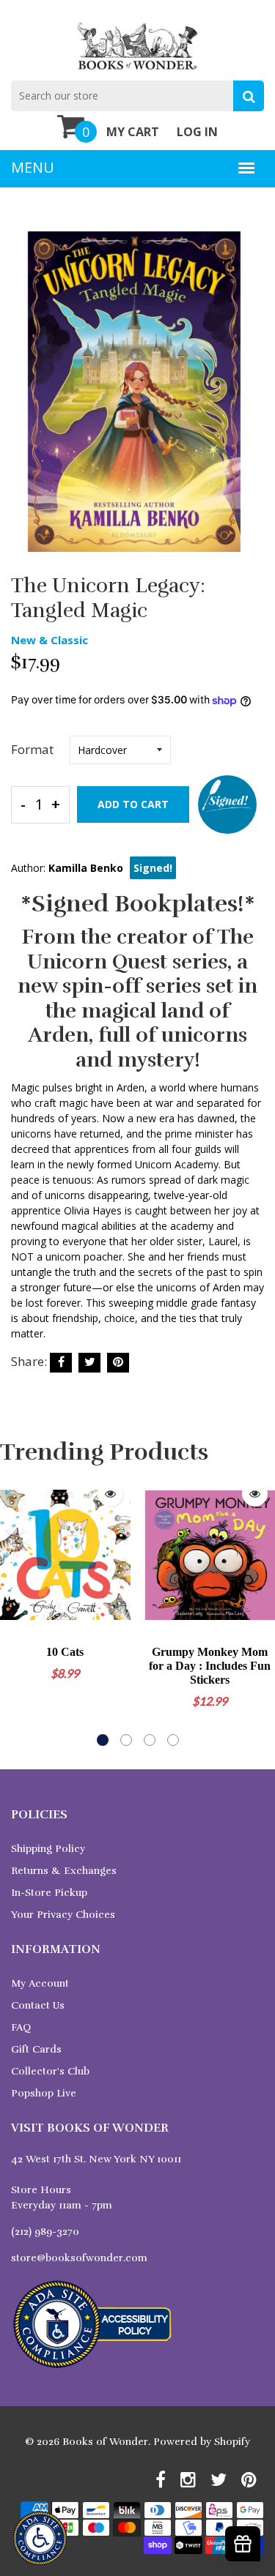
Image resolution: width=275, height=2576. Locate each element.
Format (32, 749)
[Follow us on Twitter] (89, 1363)
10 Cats (65, 1652)
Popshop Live (44, 2093)
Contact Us (38, 2005)
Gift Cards (36, 2049)
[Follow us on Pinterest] (118, 1363)
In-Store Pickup (49, 1893)
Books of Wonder (105, 2442)
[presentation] (15, 1610)
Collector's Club (50, 2071)
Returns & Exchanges (64, 1871)
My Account (40, 1983)
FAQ (21, 2027)
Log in (197, 132)
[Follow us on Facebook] (61, 1363)
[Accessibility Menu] (40, 2538)
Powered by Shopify (202, 2442)
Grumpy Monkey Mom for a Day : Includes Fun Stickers (210, 1666)
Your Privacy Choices (63, 1915)
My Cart (133, 132)
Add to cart (133, 804)
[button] (103, 1740)
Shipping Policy (48, 1849)
